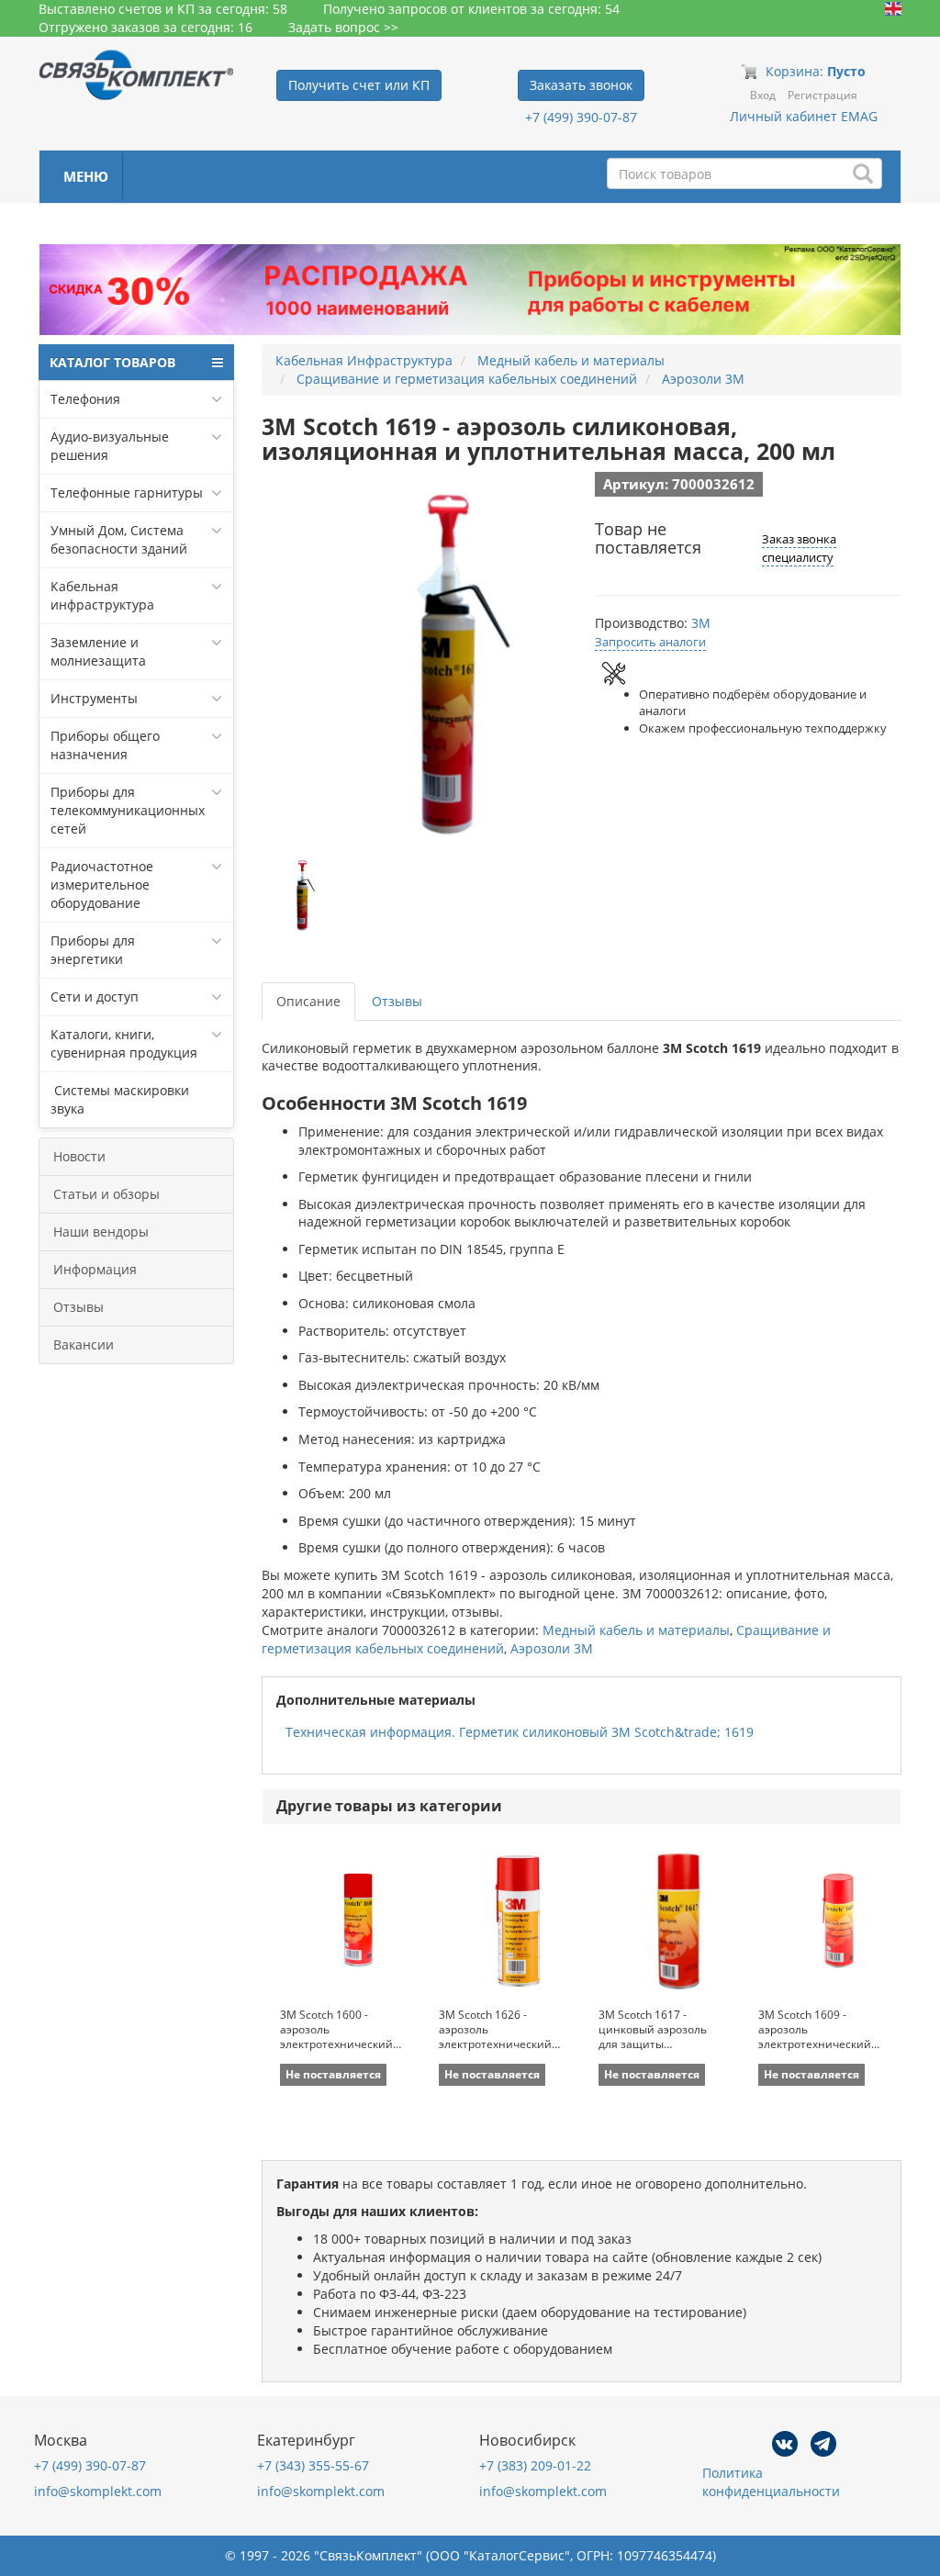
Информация (95, 1269)
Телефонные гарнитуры (127, 493)
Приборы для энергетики (93, 950)
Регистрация (822, 95)
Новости (79, 1156)
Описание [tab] (308, 1001)
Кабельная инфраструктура (102, 595)
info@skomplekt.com (98, 2491)
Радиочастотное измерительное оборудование (102, 885)
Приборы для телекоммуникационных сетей (128, 810)
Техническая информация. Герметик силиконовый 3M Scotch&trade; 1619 (520, 1732)
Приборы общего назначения (105, 745)
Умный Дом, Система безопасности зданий (119, 539)
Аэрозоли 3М (552, 1648)
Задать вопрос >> (343, 27)
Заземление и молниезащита (98, 651)
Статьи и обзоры (106, 1194)
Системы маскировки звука (120, 1099)
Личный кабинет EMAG (804, 116)
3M (701, 623)
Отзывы (78, 1307)
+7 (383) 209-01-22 (535, 2465)
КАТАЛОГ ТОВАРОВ (112, 362)
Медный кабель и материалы (636, 1630)
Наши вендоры (101, 1232)
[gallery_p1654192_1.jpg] (303, 895)
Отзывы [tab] (397, 1001)
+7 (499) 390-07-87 (581, 117)
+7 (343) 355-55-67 (313, 2465)
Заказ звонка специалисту (799, 548)
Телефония (85, 399)
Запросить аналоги (650, 642)
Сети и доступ (95, 997)
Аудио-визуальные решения (110, 446)
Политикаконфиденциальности (771, 2482)
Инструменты (94, 698)
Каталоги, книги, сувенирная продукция (124, 1043)
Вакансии (84, 1344)
